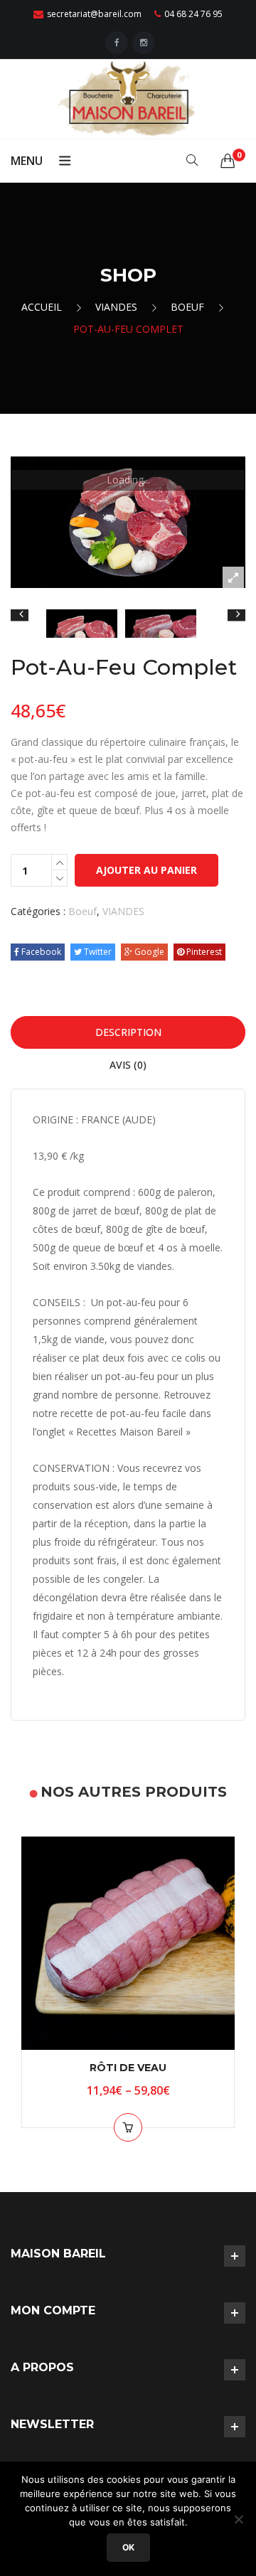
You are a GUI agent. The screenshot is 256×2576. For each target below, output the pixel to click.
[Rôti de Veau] (128, 1943)
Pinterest (203, 952)
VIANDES (116, 307)
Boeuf (187, 307)
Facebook (40, 952)
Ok (128, 2547)
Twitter (97, 952)
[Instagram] (144, 43)
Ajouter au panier (146, 870)
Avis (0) (128, 1065)
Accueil (42, 307)
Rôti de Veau (128, 2068)
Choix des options (128, 2127)
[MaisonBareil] (128, 98)
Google (148, 952)
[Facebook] (117, 43)
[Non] (238, 2519)
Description (128, 1032)
